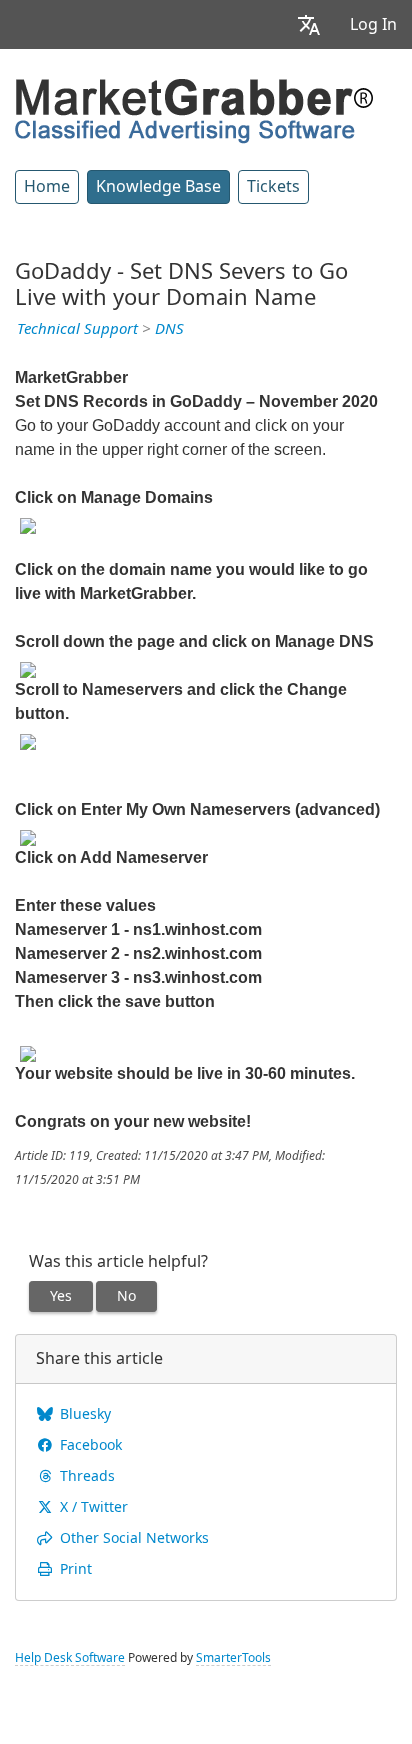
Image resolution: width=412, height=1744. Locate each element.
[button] (309, 24)
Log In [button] (373, 24)
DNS (169, 329)
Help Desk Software (70, 1658)
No (126, 1296)
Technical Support (77, 329)
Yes (61, 1296)
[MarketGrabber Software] (194, 109)
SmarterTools (233, 1658)
